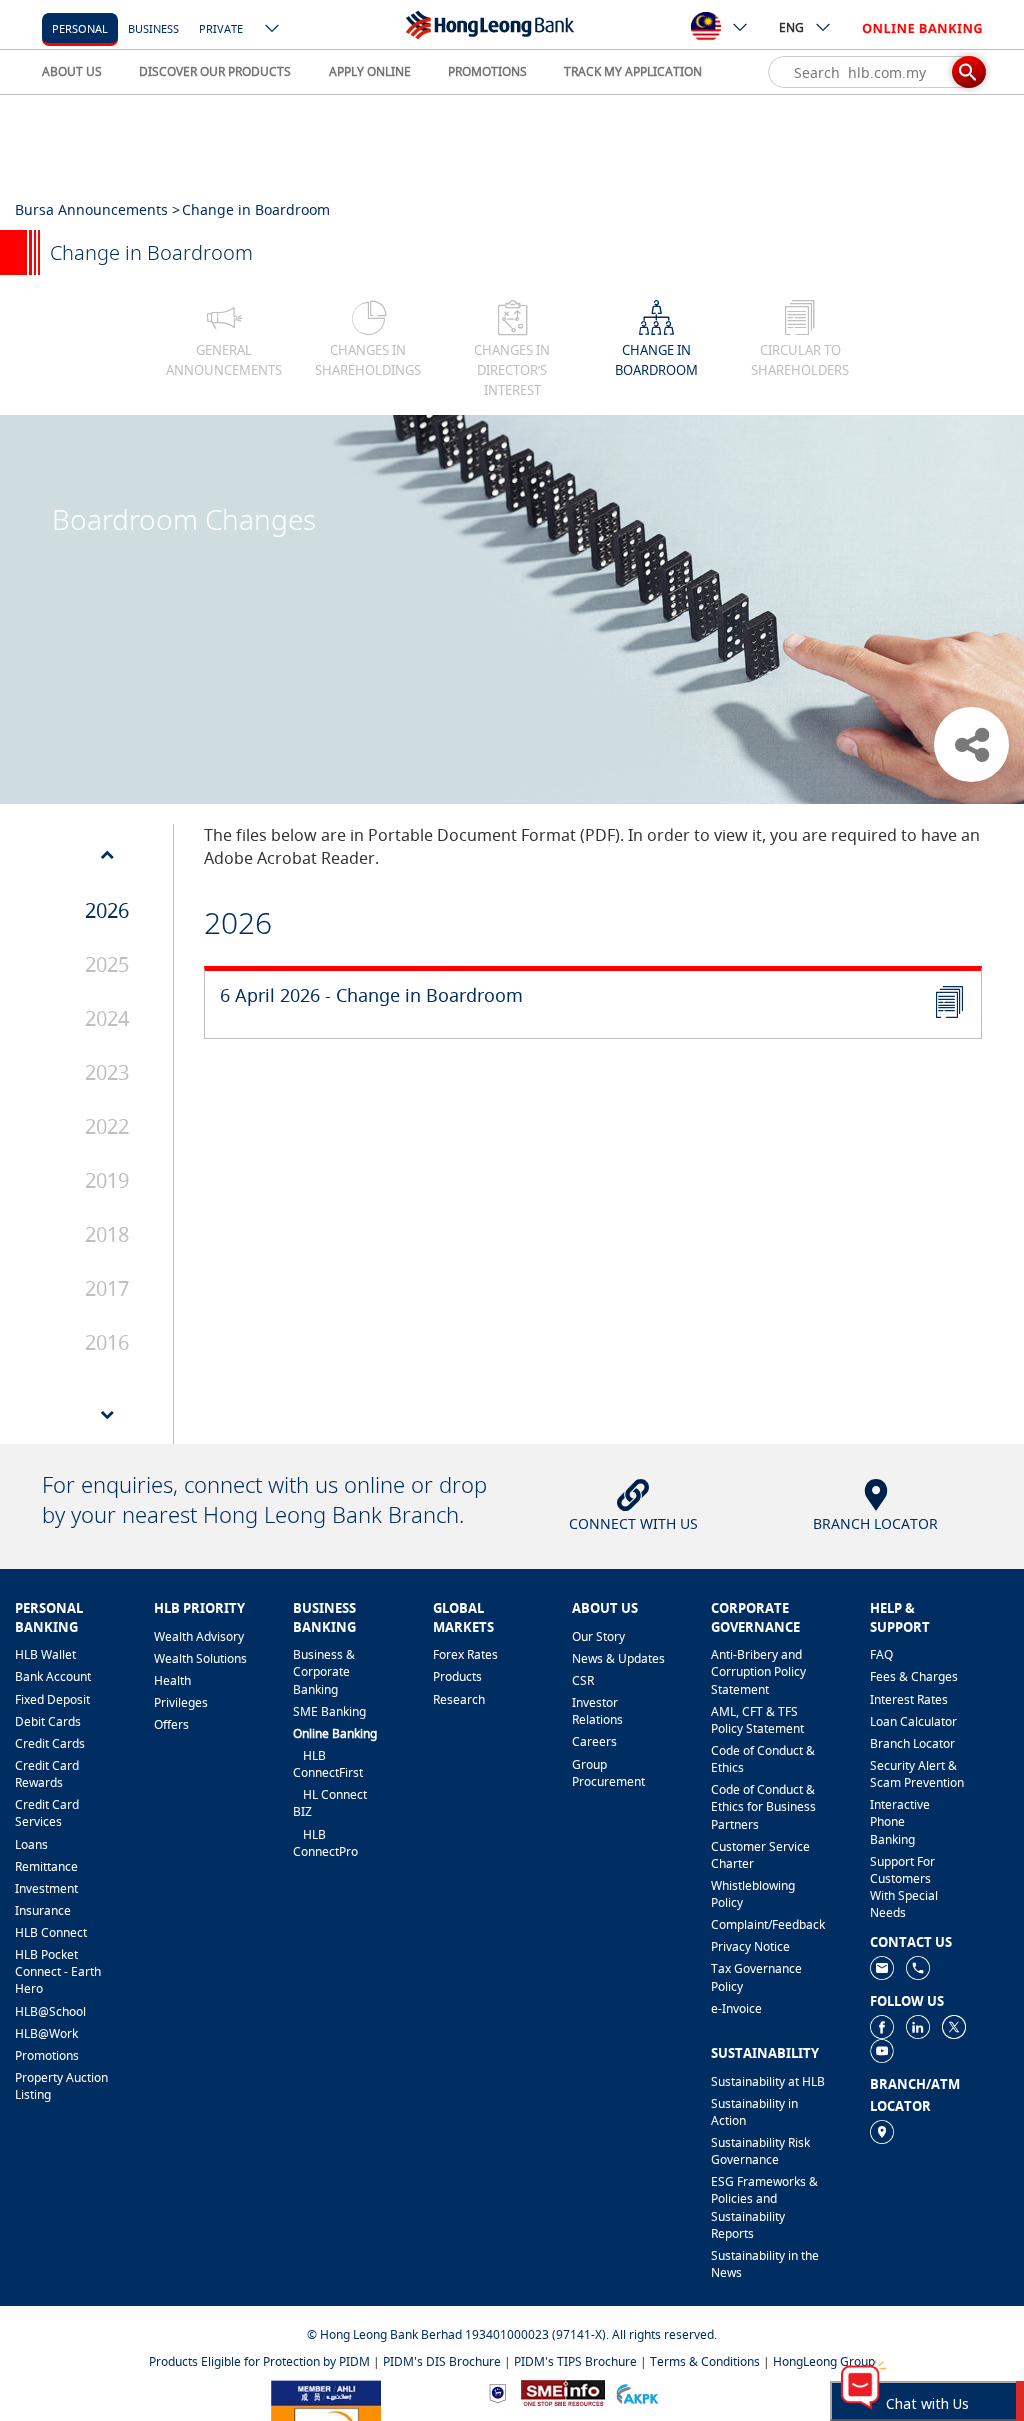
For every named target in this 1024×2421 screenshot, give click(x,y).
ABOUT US (72, 71)
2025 (107, 964)
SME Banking (329, 1711)
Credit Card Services (47, 1813)
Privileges (181, 1702)
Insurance (43, 1910)
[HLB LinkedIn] (918, 2025)
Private (221, 28)
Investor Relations (597, 1711)
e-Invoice (736, 2008)
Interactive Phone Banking (900, 1821)
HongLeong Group (824, 2361)
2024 (107, 1018)
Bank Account (53, 1676)
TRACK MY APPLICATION (633, 71)
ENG (791, 27)
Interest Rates (909, 1699)
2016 (107, 1342)
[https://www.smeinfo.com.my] (563, 2391)
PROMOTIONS (487, 71)
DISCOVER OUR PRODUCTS (215, 71)
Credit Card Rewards (47, 1774)
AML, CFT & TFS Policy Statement (757, 1720)
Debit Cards (48, 1721)
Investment (46, 1888)
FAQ (881, 1654)
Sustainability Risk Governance (760, 2151)
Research (459, 1699)
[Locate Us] (882, 2130)
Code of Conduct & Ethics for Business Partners (763, 1806)
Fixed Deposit (52, 1699)
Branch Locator (912, 1743)
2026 (107, 910)
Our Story (598, 1636)
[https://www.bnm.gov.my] (497, 2392)
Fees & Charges (914, 1676)
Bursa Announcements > (97, 209)
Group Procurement (608, 1773)
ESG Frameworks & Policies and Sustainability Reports (764, 2207)
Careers (594, 1741)
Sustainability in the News (765, 2264)
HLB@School (50, 2011)
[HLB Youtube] (882, 2049)
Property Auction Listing (61, 2086)
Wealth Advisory (199, 1636)
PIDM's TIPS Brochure (575, 2361)
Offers (171, 1724)
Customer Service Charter (760, 1855)
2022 (107, 1126)
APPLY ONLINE (370, 71)
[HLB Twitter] (954, 2025)
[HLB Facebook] (882, 2025)
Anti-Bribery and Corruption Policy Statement (758, 1671)
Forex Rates (465, 1654)
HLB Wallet (45, 1654)
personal (80, 28)
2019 (107, 1180)
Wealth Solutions (200, 1658)
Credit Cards (50, 1743)
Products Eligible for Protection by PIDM (259, 2361)
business (153, 28)
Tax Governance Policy (756, 1977)
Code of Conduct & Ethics (763, 1759)
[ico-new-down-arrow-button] (273, 30)
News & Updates (618, 1658)
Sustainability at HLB (768, 2081)
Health (172, 1680)
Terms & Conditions (705, 2361)
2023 (107, 1072)
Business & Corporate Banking (324, 1671)
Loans (31, 1844)
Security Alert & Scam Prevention (917, 1774)
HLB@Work (46, 2033)
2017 (107, 1288)
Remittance (46, 1866)
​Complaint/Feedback (768, 1924)
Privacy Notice (750, 1946)
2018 (107, 1234)
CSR (583, 1680)
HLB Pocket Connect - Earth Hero (58, 1971)
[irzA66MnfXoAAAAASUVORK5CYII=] (918, 1966)
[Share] (971, 744)
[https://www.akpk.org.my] (637, 2392)
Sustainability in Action (754, 2112)
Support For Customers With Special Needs (904, 1887)
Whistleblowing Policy (753, 1894)
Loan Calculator (913, 1721)
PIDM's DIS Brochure (442, 2361)
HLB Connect (51, 1932)
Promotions (47, 2055)
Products (457, 1676)
